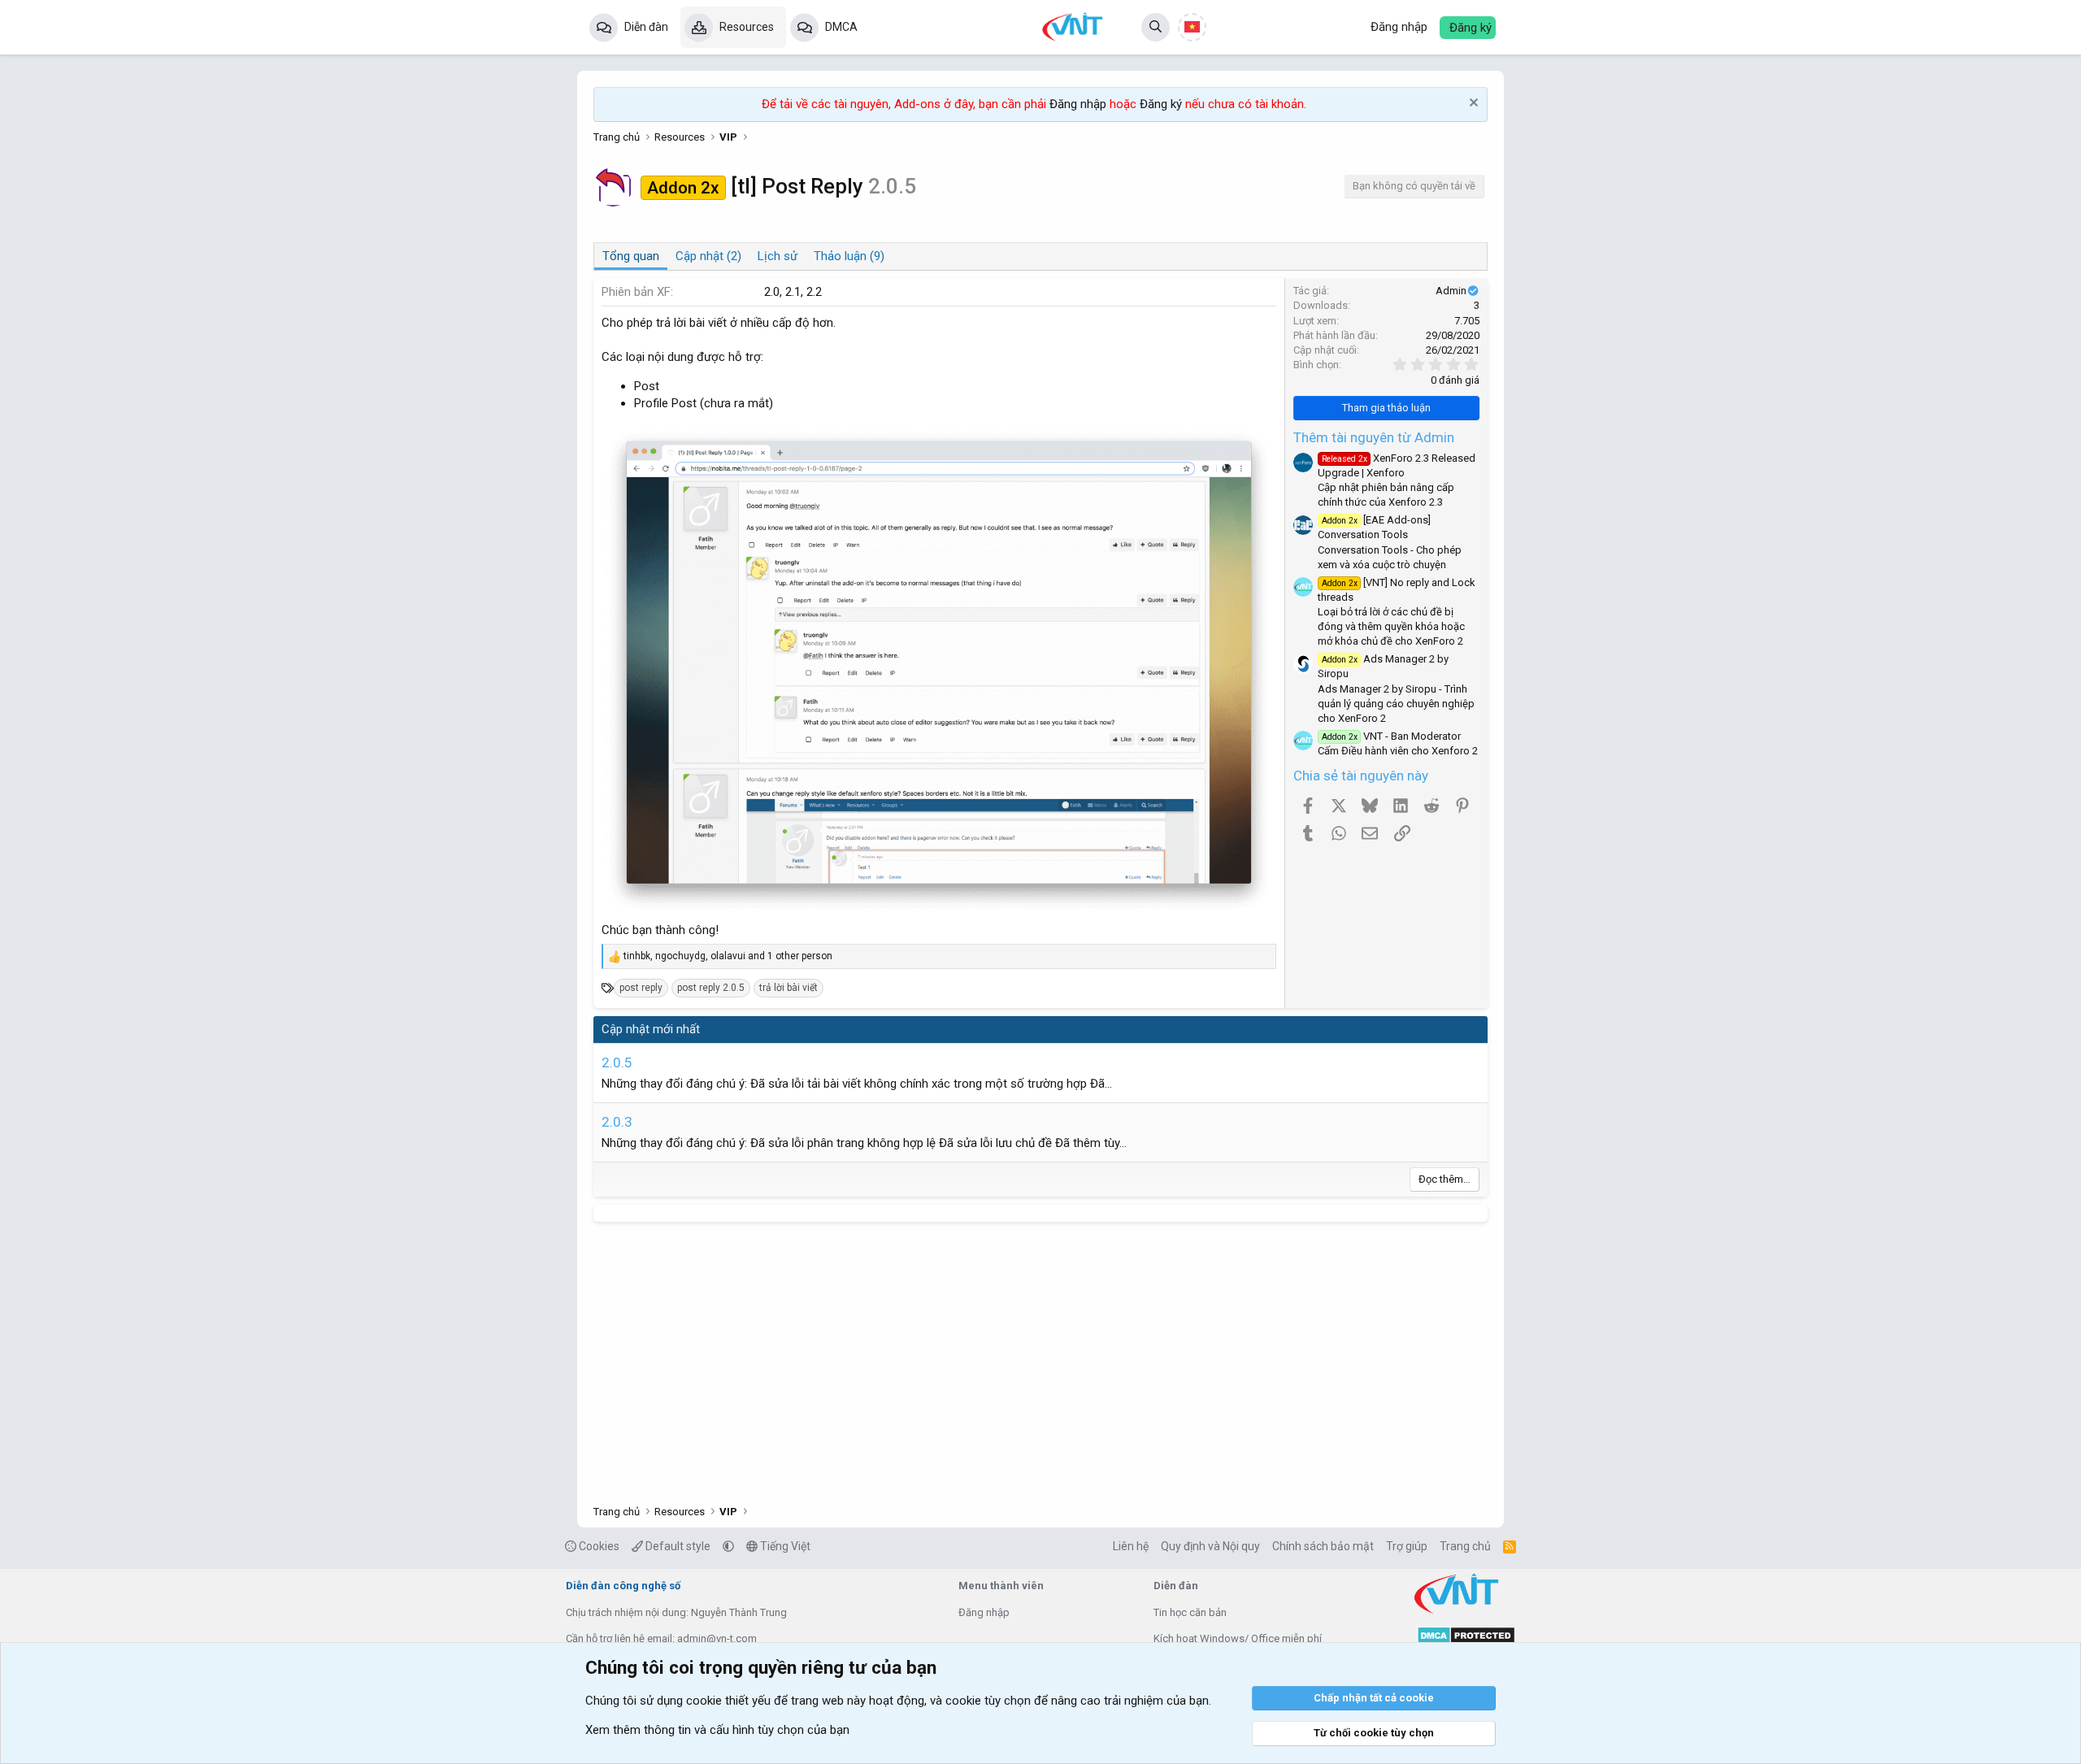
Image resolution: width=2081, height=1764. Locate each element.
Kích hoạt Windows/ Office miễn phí (1238, 1638)
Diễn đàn (646, 27)
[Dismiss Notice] (1472, 104)
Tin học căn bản (1190, 1612)
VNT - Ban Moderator (1391, 736)
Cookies (598, 1546)
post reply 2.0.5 (711, 988)
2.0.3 (617, 1122)
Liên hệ (1131, 1546)
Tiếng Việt (784, 1546)
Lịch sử (778, 256)
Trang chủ (1465, 1546)
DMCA (841, 27)
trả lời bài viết (789, 988)
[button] (728, 1546)
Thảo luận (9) (849, 256)
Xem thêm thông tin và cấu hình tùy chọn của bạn (717, 1730)
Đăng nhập (1078, 104)
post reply (641, 988)
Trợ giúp (1407, 1546)
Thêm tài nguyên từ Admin (1374, 437)
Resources (747, 27)
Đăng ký (1161, 104)
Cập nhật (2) (708, 256)
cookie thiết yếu (728, 1701)
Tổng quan (631, 256)
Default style (677, 1546)
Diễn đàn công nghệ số (623, 1586)
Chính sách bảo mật (1323, 1546)
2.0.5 (617, 1062)
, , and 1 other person (728, 956)
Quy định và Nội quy (1210, 1546)
